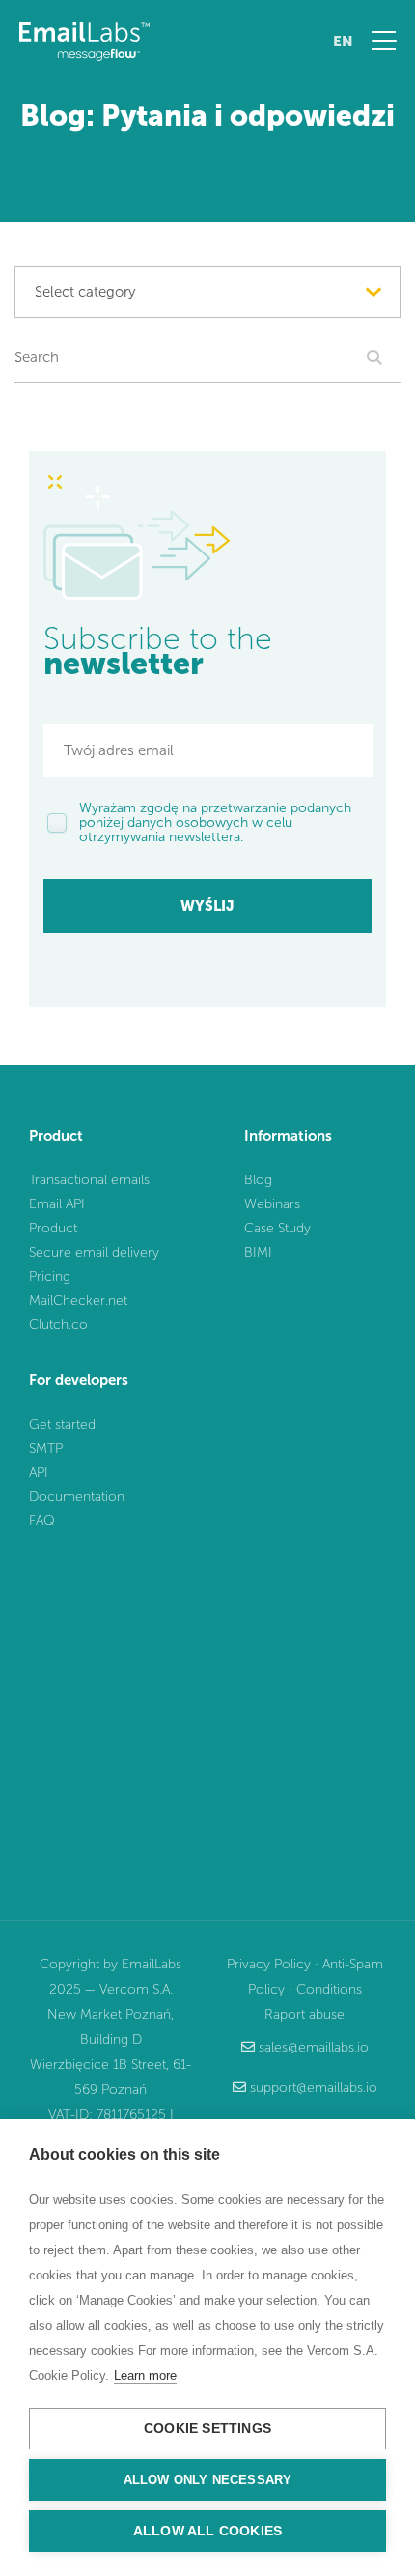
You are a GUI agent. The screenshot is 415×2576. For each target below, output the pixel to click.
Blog (258, 1180)
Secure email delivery (94, 1252)
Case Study (277, 1228)
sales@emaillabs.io (314, 2047)
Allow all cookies (207, 2531)
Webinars (272, 1204)
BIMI (258, 1252)
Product (53, 1228)
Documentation (77, 1497)
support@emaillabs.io (314, 2088)
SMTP (46, 1448)
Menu (384, 41)
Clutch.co (58, 1325)
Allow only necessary (208, 2480)
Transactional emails (89, 1180)
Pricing (50, 1276)
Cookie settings (207, 2429)
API (39, 1472)
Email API (57, 1204)
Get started (62, 1424)
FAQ (42, 1521)
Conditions (329, 1989)
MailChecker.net (78, 1301)
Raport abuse (304, 2014)
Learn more (145, 2376)
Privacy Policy (269, 1964)
